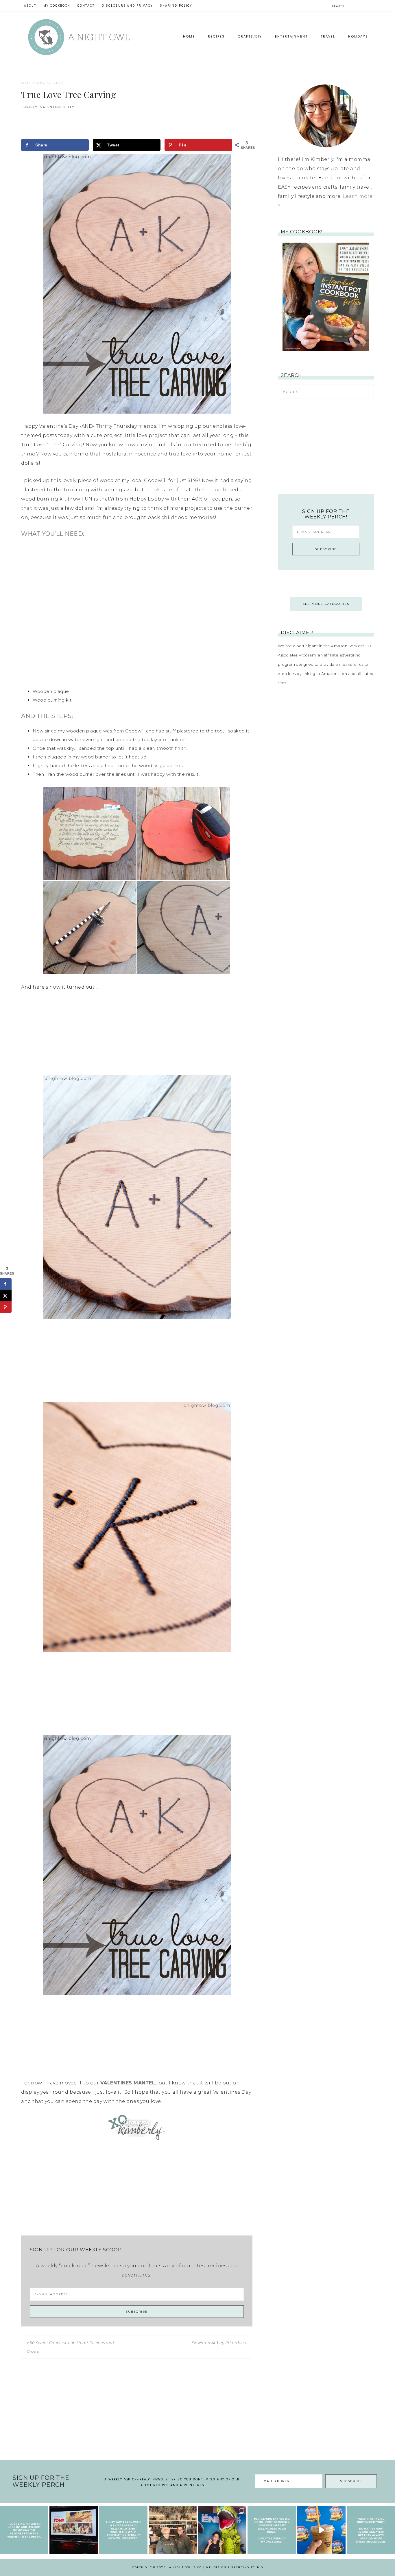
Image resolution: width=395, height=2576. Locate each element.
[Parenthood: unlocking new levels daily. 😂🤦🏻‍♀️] (371, 2530)
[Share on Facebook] (6, 1284)
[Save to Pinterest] (6, 1307)
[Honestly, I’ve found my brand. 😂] (123, 2530)
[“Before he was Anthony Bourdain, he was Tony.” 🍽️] (74, 2530)
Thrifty (29, 107)
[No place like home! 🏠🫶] (272, 2530)
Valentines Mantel (128, 2083)
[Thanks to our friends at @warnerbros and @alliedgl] (222, 2530)
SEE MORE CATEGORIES (326, 604)
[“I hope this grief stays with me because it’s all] (173, 2530)
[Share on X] (6, 1296)
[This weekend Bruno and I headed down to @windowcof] (321, 2530)
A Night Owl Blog (79, 37)
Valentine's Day (57, 107)
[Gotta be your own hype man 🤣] (24, 2530)
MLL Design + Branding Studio (235, 2567)
